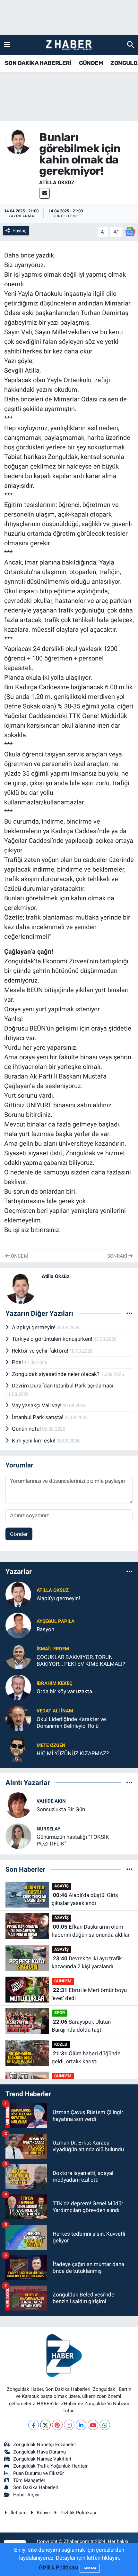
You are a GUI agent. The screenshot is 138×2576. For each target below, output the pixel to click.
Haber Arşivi (26, 2495)
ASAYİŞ (61, 1886)
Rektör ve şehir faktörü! (41, 1351)
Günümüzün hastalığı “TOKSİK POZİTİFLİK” (73, 1840)
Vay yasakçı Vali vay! (37, 1405)
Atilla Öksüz (57, 182)
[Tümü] (129, 1572)
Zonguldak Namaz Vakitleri (42, 2459)
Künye (43, 2513)
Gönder (19, 1534)
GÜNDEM (91, 63)
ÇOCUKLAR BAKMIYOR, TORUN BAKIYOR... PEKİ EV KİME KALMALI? (81, 1660)
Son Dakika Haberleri (36, 2487)
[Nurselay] (18, 1836)
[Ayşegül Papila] (18, 1625)
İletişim (19, 2513)
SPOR (60, 2013)
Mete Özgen (51, 1745)
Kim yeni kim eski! (34, 1441)
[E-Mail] (44, 193)
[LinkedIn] (81, 2425)
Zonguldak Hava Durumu (39, 2452)
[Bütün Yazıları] (129, 1314)
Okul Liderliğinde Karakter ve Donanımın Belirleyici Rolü (71, 1723)
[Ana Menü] (7, 44)
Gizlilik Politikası (78, 2513)
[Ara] (130, 44)
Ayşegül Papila (56, 1621)
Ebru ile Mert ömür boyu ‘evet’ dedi (89, 1994)
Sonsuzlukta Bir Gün (61, 1809)
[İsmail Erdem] (18, 1656)
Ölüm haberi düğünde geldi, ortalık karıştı (86, 2058)
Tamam (90, 2568)
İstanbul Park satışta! (38, 1417)
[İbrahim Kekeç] (18, 1687)
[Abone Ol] (130, 232)
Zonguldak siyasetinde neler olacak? (56, 1374)
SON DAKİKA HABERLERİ (38, 63)
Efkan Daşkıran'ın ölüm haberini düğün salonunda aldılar (91, 1931)
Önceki (19, 1256)
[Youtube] (93, 2425)
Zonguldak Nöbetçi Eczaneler (45, 2445)
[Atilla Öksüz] (18, 141)
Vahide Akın (51, 1801)
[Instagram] (69, 2425)
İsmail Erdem (53, 1649)
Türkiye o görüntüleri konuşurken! (53, 1339)
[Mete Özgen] (18, 1749)
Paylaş (20, 231)
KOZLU (61, 2044)
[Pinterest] (57, 2425)
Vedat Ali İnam (55, 1711)
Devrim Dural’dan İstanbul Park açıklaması (63, 1386)
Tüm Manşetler (29, 2480)
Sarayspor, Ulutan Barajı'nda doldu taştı (81, 2026)
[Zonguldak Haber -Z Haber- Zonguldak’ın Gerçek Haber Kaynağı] (69, 45)
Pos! (18, 1362)
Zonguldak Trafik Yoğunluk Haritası (51, 2466)
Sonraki (118, 1256)
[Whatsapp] (105, 2425)
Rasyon (45, 1629)
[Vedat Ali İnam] (18, 1718)
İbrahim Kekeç (55, 1683)
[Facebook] (34, 2425)
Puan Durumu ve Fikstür (39, 2473)
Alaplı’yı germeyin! (34, 1327)
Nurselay (48, 1829)
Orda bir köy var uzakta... (66, 1691)
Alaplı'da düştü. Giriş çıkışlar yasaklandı (85, 1899)
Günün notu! (27, 1429)
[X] (45, 2425)
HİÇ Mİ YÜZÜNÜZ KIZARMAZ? (73, 1753)
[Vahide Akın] (18, 1805)
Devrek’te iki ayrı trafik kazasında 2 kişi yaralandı (87, 1963)
